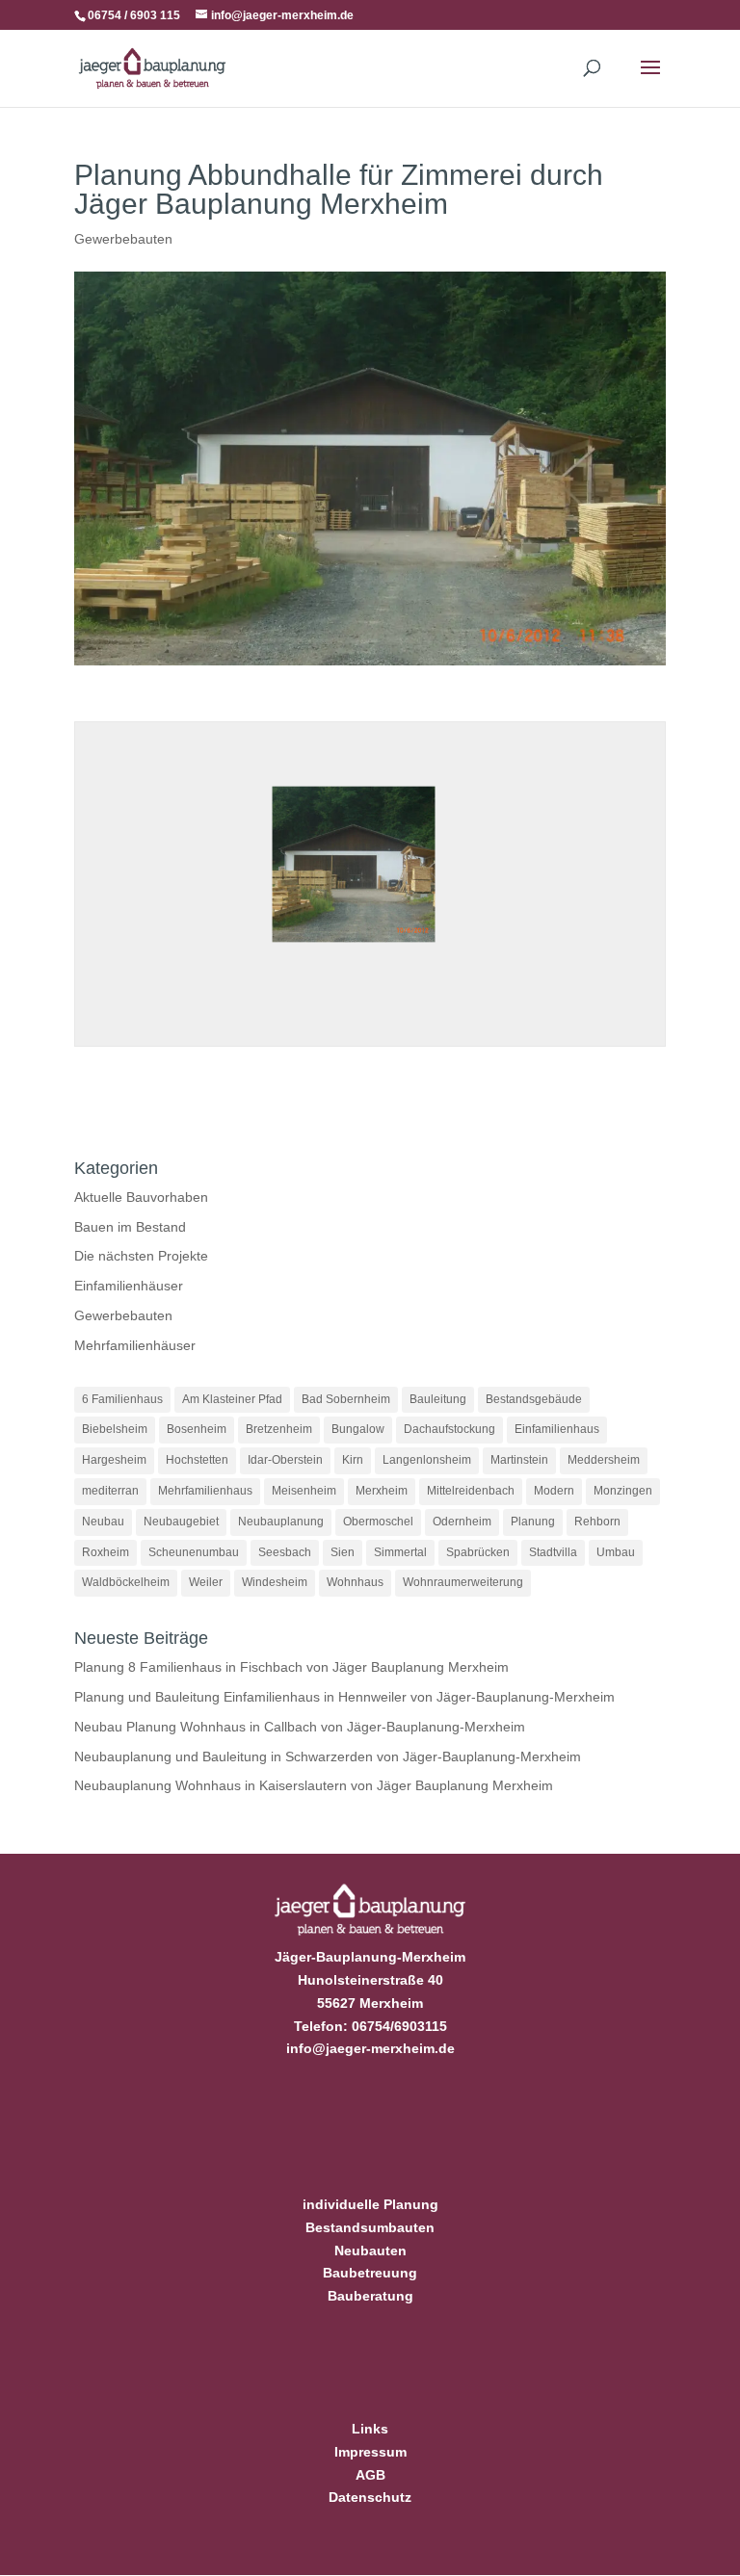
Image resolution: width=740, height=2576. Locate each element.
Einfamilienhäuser (129, 1286)
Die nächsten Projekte (141, 1256)
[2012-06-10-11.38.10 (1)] (354, 949)
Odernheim (462, 1522)
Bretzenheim (279, 1429)
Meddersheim (604, 1460)
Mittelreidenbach (471, 1491)
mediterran (110, 1491)
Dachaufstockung (449, 1429)
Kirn (353, 1460)
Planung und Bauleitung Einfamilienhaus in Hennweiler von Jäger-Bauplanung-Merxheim (344, 1697)
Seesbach (285, 1552)
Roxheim (106, 1552)
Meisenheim (304, 1491)
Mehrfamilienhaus (205, 1491)
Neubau (103, 1522)
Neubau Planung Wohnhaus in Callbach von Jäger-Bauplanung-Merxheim (300, 1727)
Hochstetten (197, 1460)
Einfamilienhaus (557, 1429)
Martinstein (519, 1460)
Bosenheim (197, 1429)
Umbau (616, 1552)
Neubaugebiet (181, 1522)
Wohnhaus (355, 1582)
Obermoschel (378, 1522)
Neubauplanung (281, 1522)
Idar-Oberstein (285, 1460)
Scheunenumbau (194, 1552)
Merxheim (382, 1491)
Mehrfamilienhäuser (135, 1345)
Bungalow (358, 1429)
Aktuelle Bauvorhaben (141, 1197)
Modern (554, 1491)
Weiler (206, 1582)
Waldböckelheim (126, 1582)
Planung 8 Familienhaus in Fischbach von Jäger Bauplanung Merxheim (291, 1667)
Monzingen (623, 1491)
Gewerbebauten (123, 239)
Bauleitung (438, 1399)
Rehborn (597, 1522)
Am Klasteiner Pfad (232, 1399)
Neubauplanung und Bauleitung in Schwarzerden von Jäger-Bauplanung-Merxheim (328, 1756)
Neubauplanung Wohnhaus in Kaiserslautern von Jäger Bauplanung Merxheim (314, 1785)
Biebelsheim (115, 1429)
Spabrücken (478, 1552)
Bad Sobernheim (346, 1399)
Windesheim (275, 1582)
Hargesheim (114, 1460)
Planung (533, 1522)
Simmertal (400, 1552)
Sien (343, 1552)
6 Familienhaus (122, 1399)
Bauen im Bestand (130, 1227)
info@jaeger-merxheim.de (370, 2048)
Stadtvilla (553, 1552)
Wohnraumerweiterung (463, 1582)
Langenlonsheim (427, 1460)
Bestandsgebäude (534, 1399)
